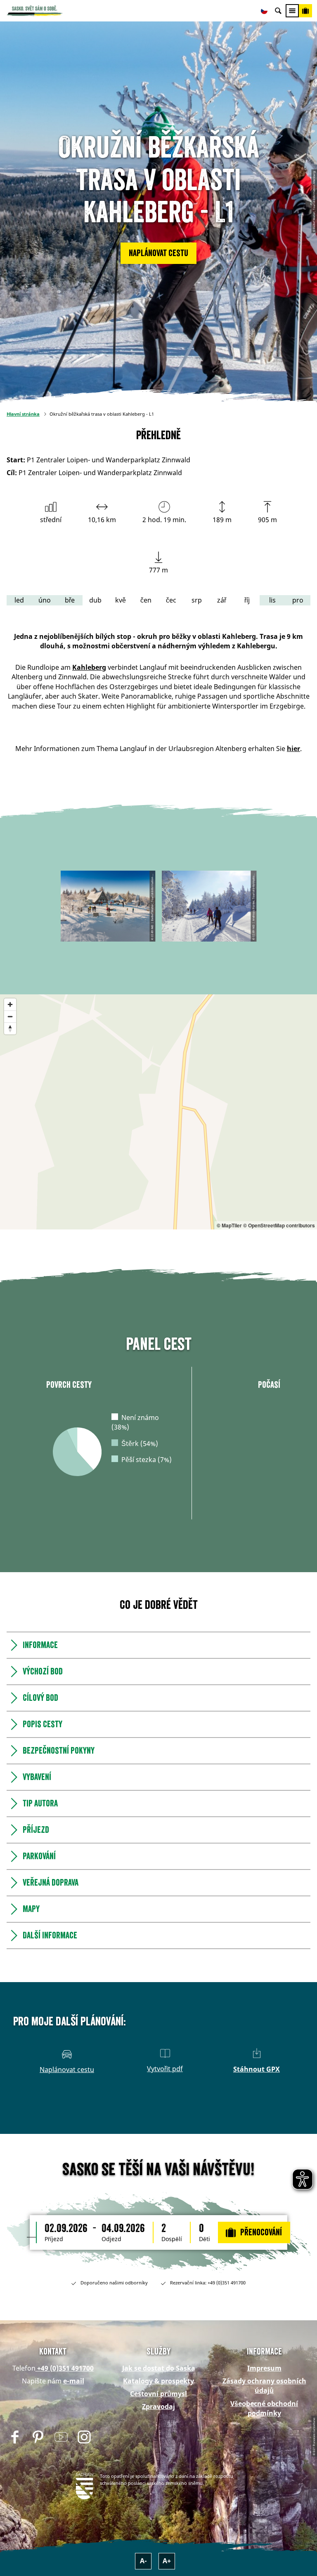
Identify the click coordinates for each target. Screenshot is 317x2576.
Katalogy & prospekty (158, 2381)
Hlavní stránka (23, 414)
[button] (158, 253)
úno (45, 600)
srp (197, 600)
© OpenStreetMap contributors (279, 1225)
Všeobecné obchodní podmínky (264, 2408)
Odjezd (111, 2239)
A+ (167, 2561)
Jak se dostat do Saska (159, 2368)
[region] (158, 1112)
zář (222, 600)
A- (143, 2561)
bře (70, 600)
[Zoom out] (10, 1016)
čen (146, 600)
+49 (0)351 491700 (65, 2368)
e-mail (74, 2381)
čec (171, 600)
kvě (121, 600)
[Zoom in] (10, 1004)
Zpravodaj (158, 2406)
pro (298, 600)
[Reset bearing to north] (10, 1028)
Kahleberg (89, 667)
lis (272, 600)
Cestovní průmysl (158, 2394)
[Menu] (292, 11)
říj (247, 600)
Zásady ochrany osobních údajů (264, 2386)
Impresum (264, 2368)
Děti (205, 2239)
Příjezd (54, 2239)
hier (293, 749)
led (19, 600)
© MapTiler (229, 1225)
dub (95, 600)
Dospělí (172, 2239)
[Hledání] (278, 11)
